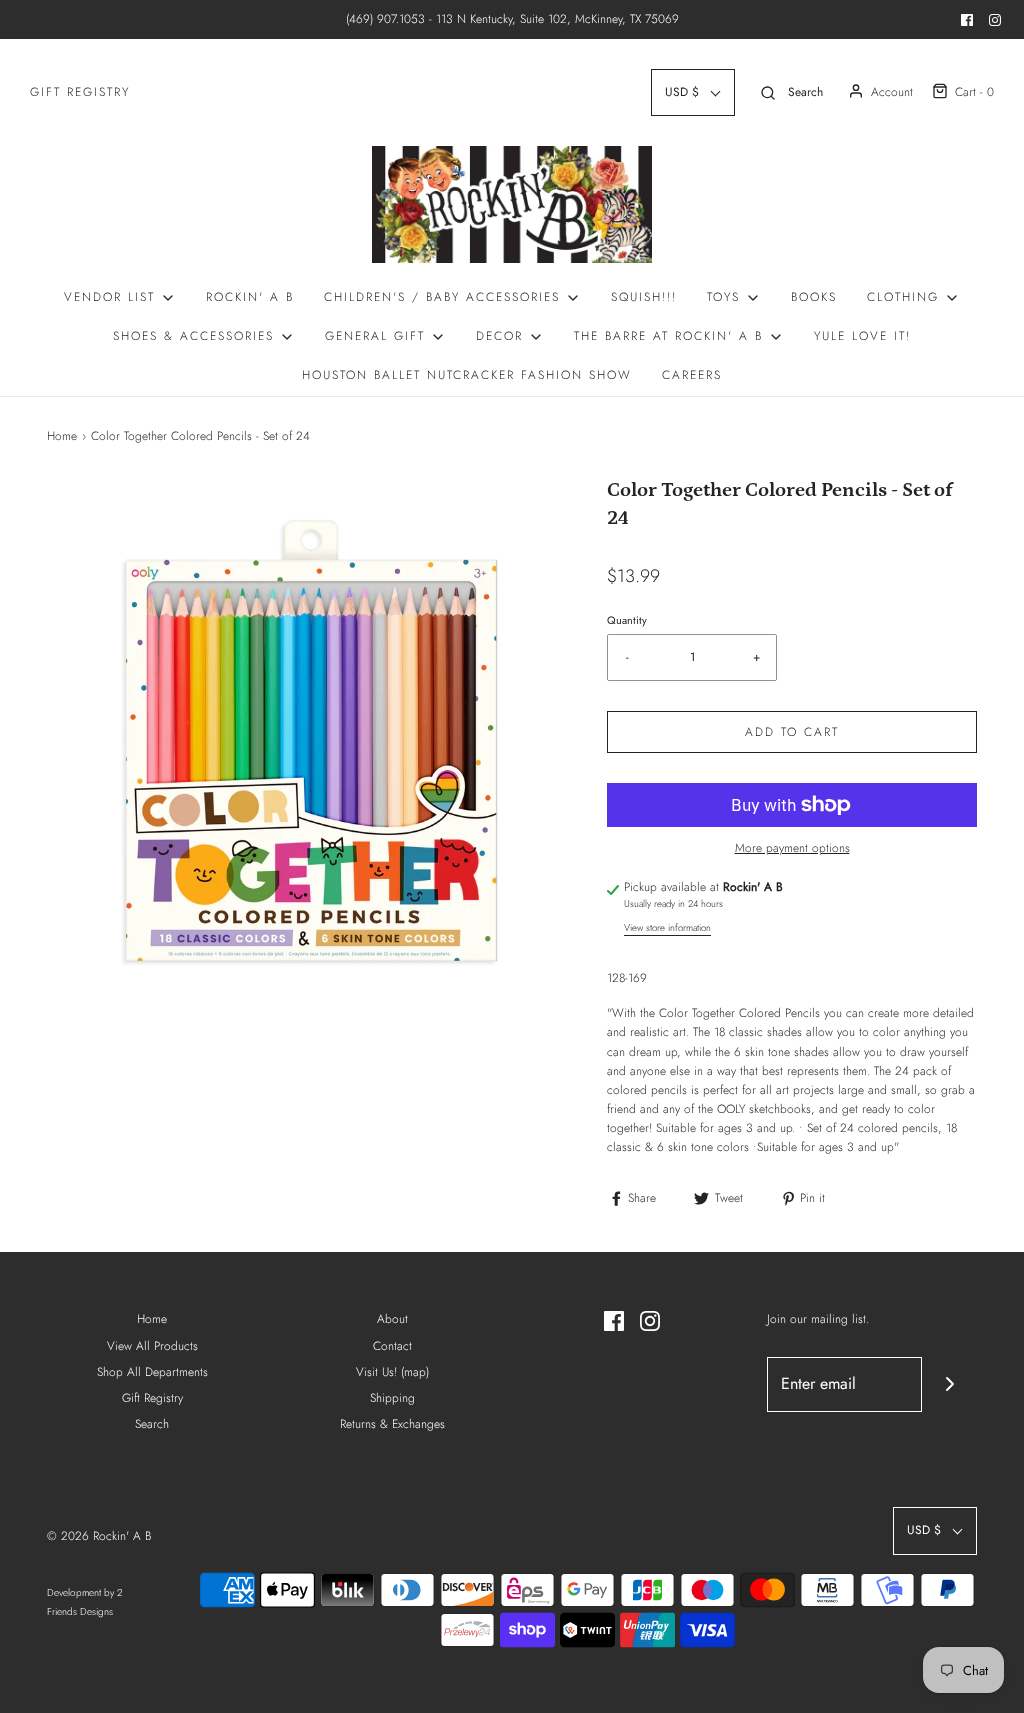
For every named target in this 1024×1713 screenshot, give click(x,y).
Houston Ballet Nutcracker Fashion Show (467, 375)
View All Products (152, 1346)
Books (814, 297)
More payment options (792, 848)
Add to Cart (792, 732)
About (392, 1319)
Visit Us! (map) (392, 1372)
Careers (692, 375)
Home (62, 436)
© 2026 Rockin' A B (99, 1536)
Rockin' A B (250, 297)
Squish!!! (644, 297)
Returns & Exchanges (392, 1424)
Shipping (392, 1398)
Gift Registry (80, 92)
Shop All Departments (152, 1372)
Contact (392, 1346)
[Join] (949, 1384)
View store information (667, 928)
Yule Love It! (862, 336)
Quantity (627, 620)
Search (152, 1424)
